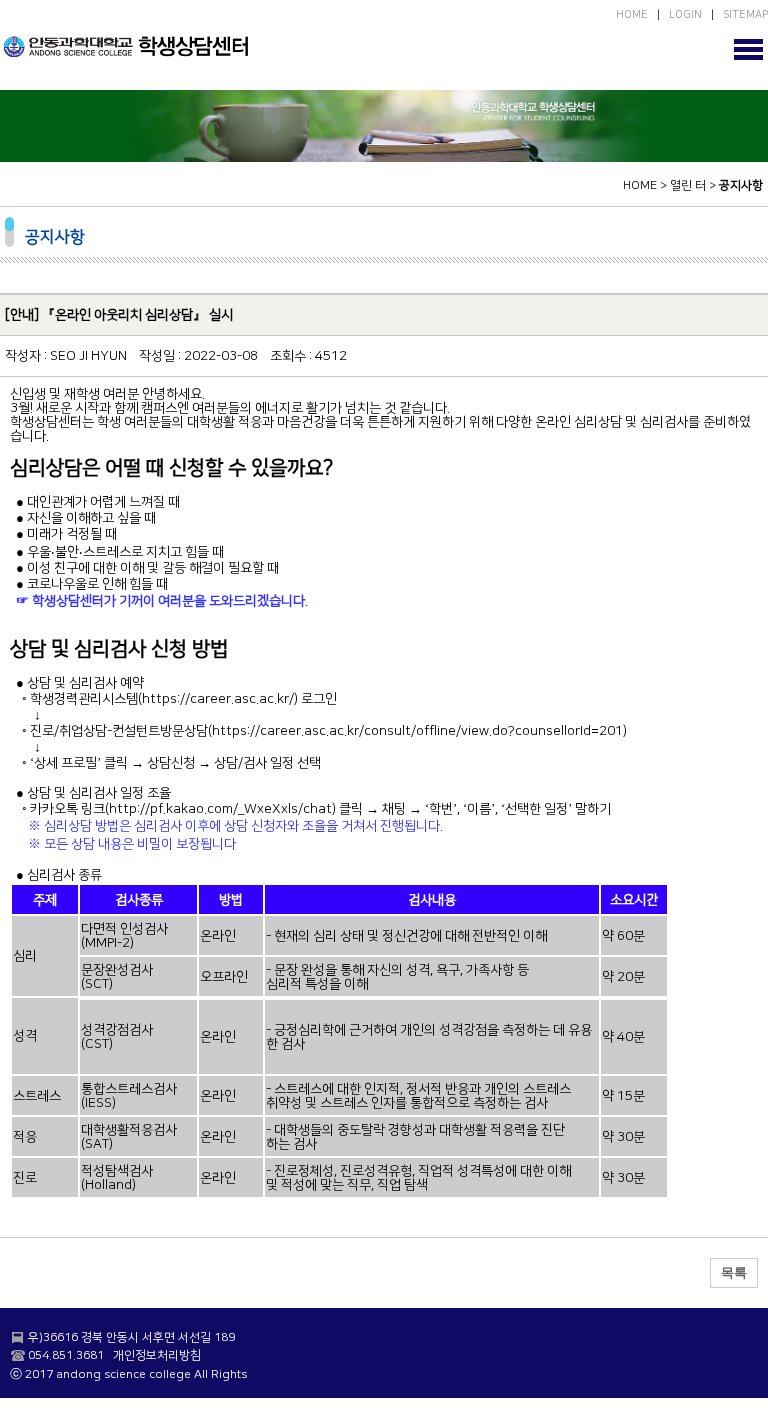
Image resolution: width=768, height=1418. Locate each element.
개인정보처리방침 (157, 1355)
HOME (632, 15)
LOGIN (685, 15)
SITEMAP (745, 15)
